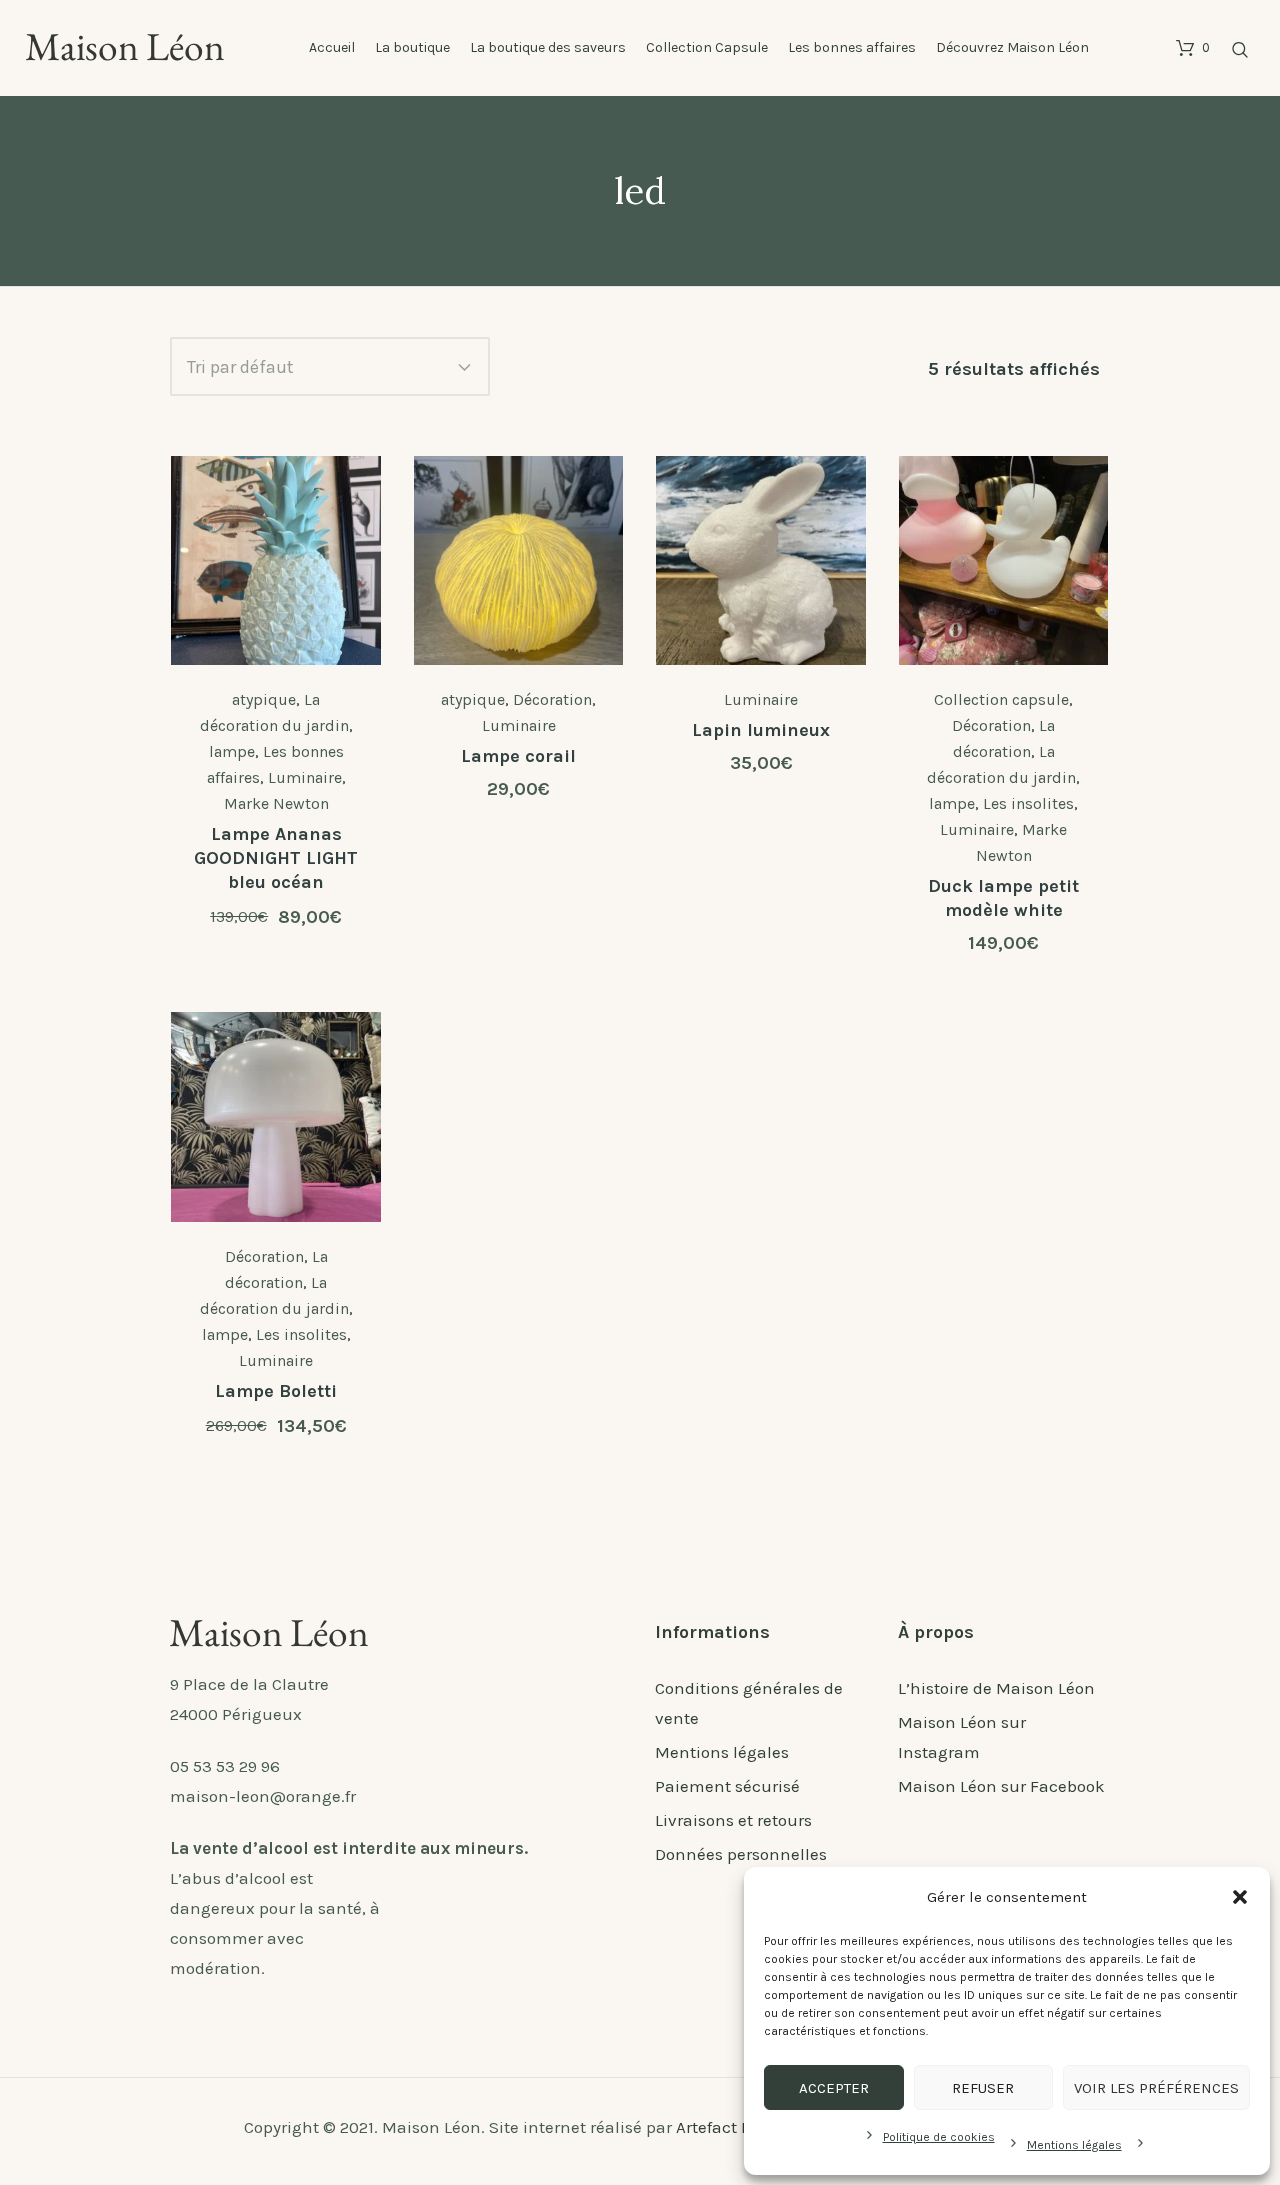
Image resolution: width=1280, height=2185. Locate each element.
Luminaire (305, 777)
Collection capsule (1001, 699)
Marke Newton (276, 803)
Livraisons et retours (733, 1820)
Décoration (552, 699)
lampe (232, 751)
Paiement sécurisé (727, 1786)
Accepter (834, 2088)
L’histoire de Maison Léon (996, 1688)
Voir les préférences (1156, 2088)
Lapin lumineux (761, 730)
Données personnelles (741, 1854)
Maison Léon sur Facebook (1001, 1786)
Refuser (983, 2088)
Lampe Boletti (276, 1391)
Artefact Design (735, 2127)
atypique (264, 699)
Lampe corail (518, 756)
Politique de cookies (939, 2137)
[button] (1240, 1897)
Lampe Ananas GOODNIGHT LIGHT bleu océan (276, 858)
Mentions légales (1074, 2145)
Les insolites (1028, 803)
